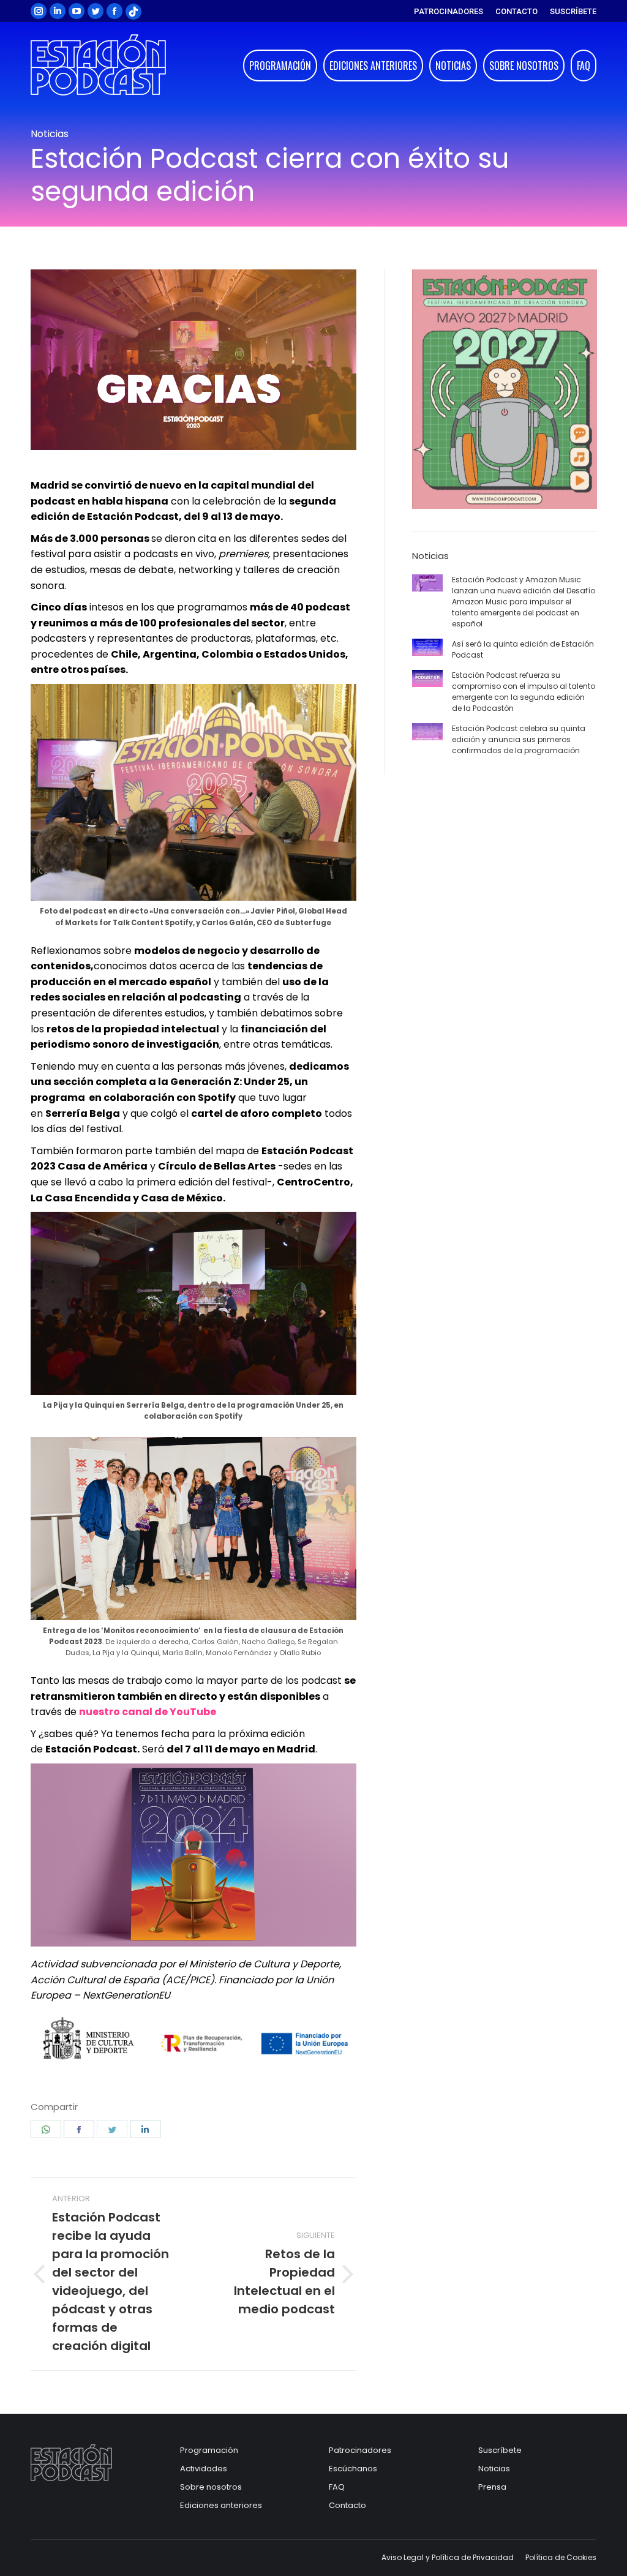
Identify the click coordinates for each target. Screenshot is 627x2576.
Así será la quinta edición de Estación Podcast (523, 649)
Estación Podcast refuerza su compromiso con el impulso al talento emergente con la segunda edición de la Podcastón (524, 692)
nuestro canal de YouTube (148, 1712)
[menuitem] (449, 11)
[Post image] (427, 583)
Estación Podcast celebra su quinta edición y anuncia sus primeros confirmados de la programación (519, 739)
